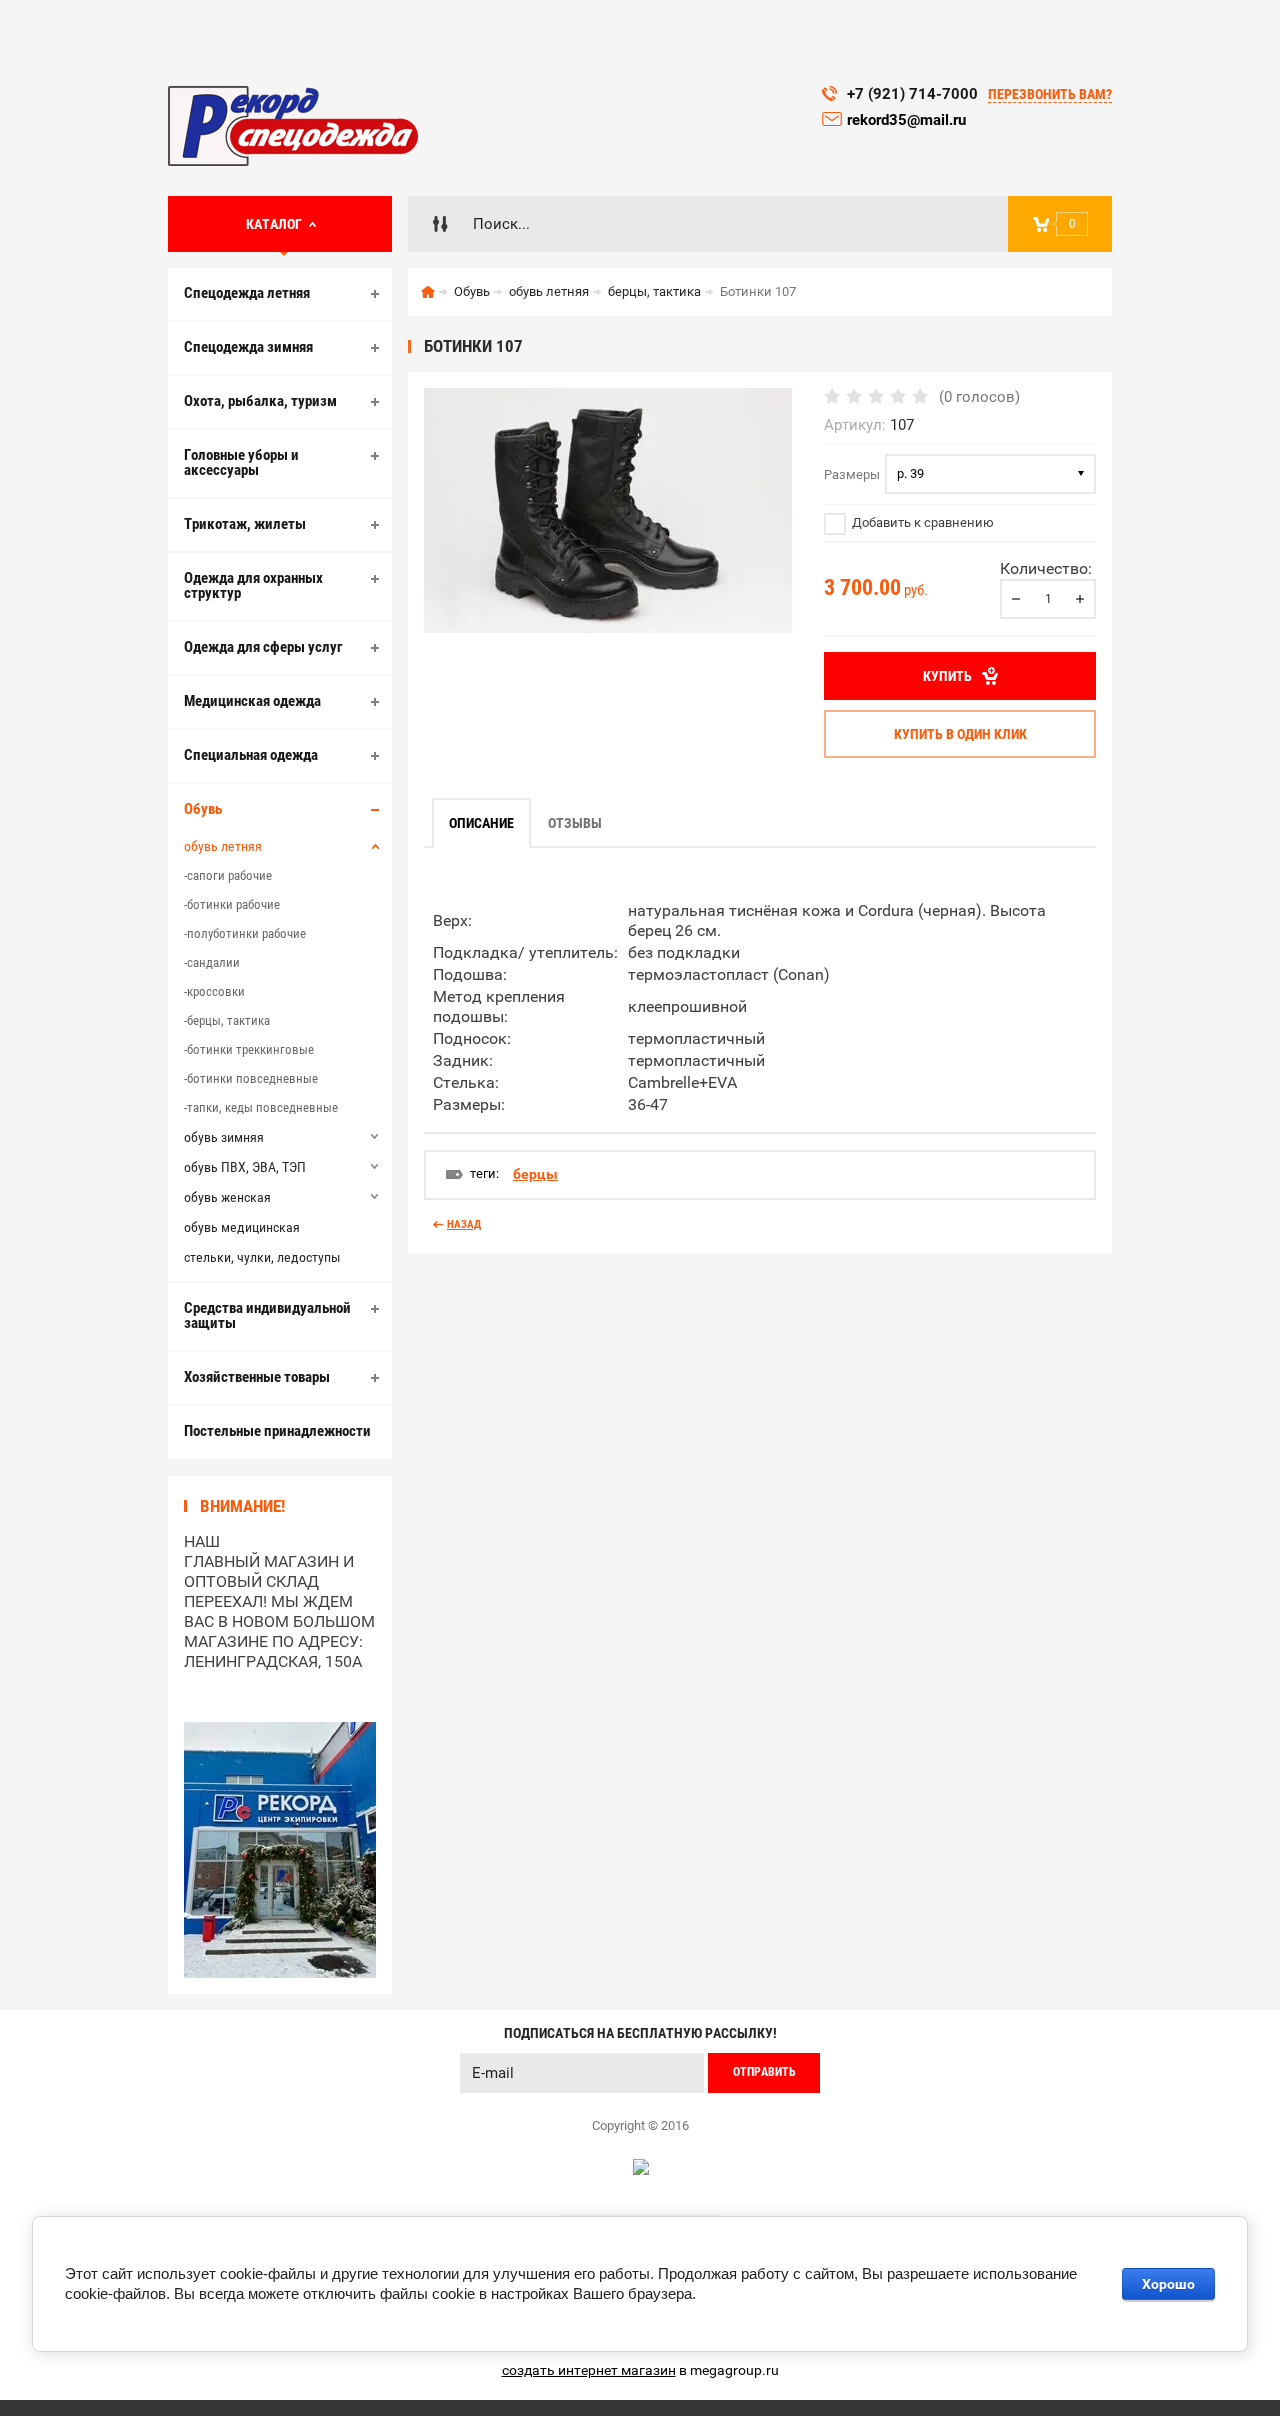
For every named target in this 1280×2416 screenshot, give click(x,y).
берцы (535, 1174)
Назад (464, 1224)
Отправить (764, 2072)
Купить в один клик (960, 734)
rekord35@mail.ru (908, 120)
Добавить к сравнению (921, 522)
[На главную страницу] (293, 126)
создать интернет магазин (589, 2370)
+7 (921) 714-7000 (912, 94)
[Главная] (428, 292)
